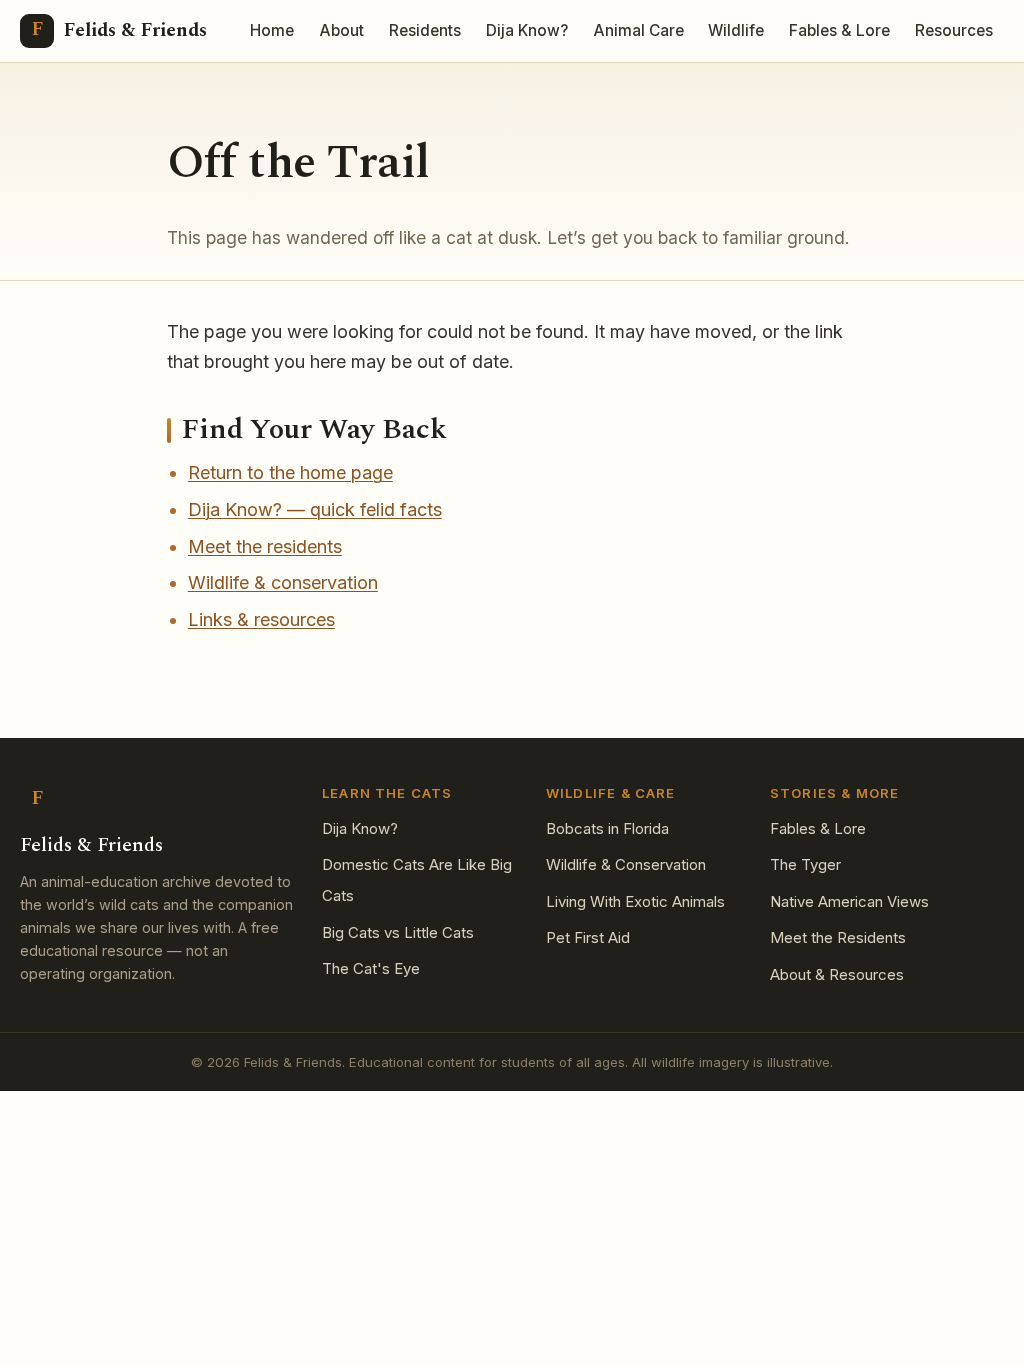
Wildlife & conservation (283, 582)
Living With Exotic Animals (635, 901)
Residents (425, 30)
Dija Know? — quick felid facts (315, 509)
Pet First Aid (588, 937)
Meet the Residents (838, 937)
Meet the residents (265, 546)
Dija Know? (527, 30)
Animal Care (638, 30)
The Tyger (805, 864)
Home (272, 30)
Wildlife (736, 30)
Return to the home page (290, 472)
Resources (954, 30)
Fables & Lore (839, 30)
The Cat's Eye (371, 968)
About (341, 30)
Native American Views (849, 901)
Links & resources (261, 619)
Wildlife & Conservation (626, 864)
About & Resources (837, 974)
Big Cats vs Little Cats (398, 932)
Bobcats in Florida (607, 828)
